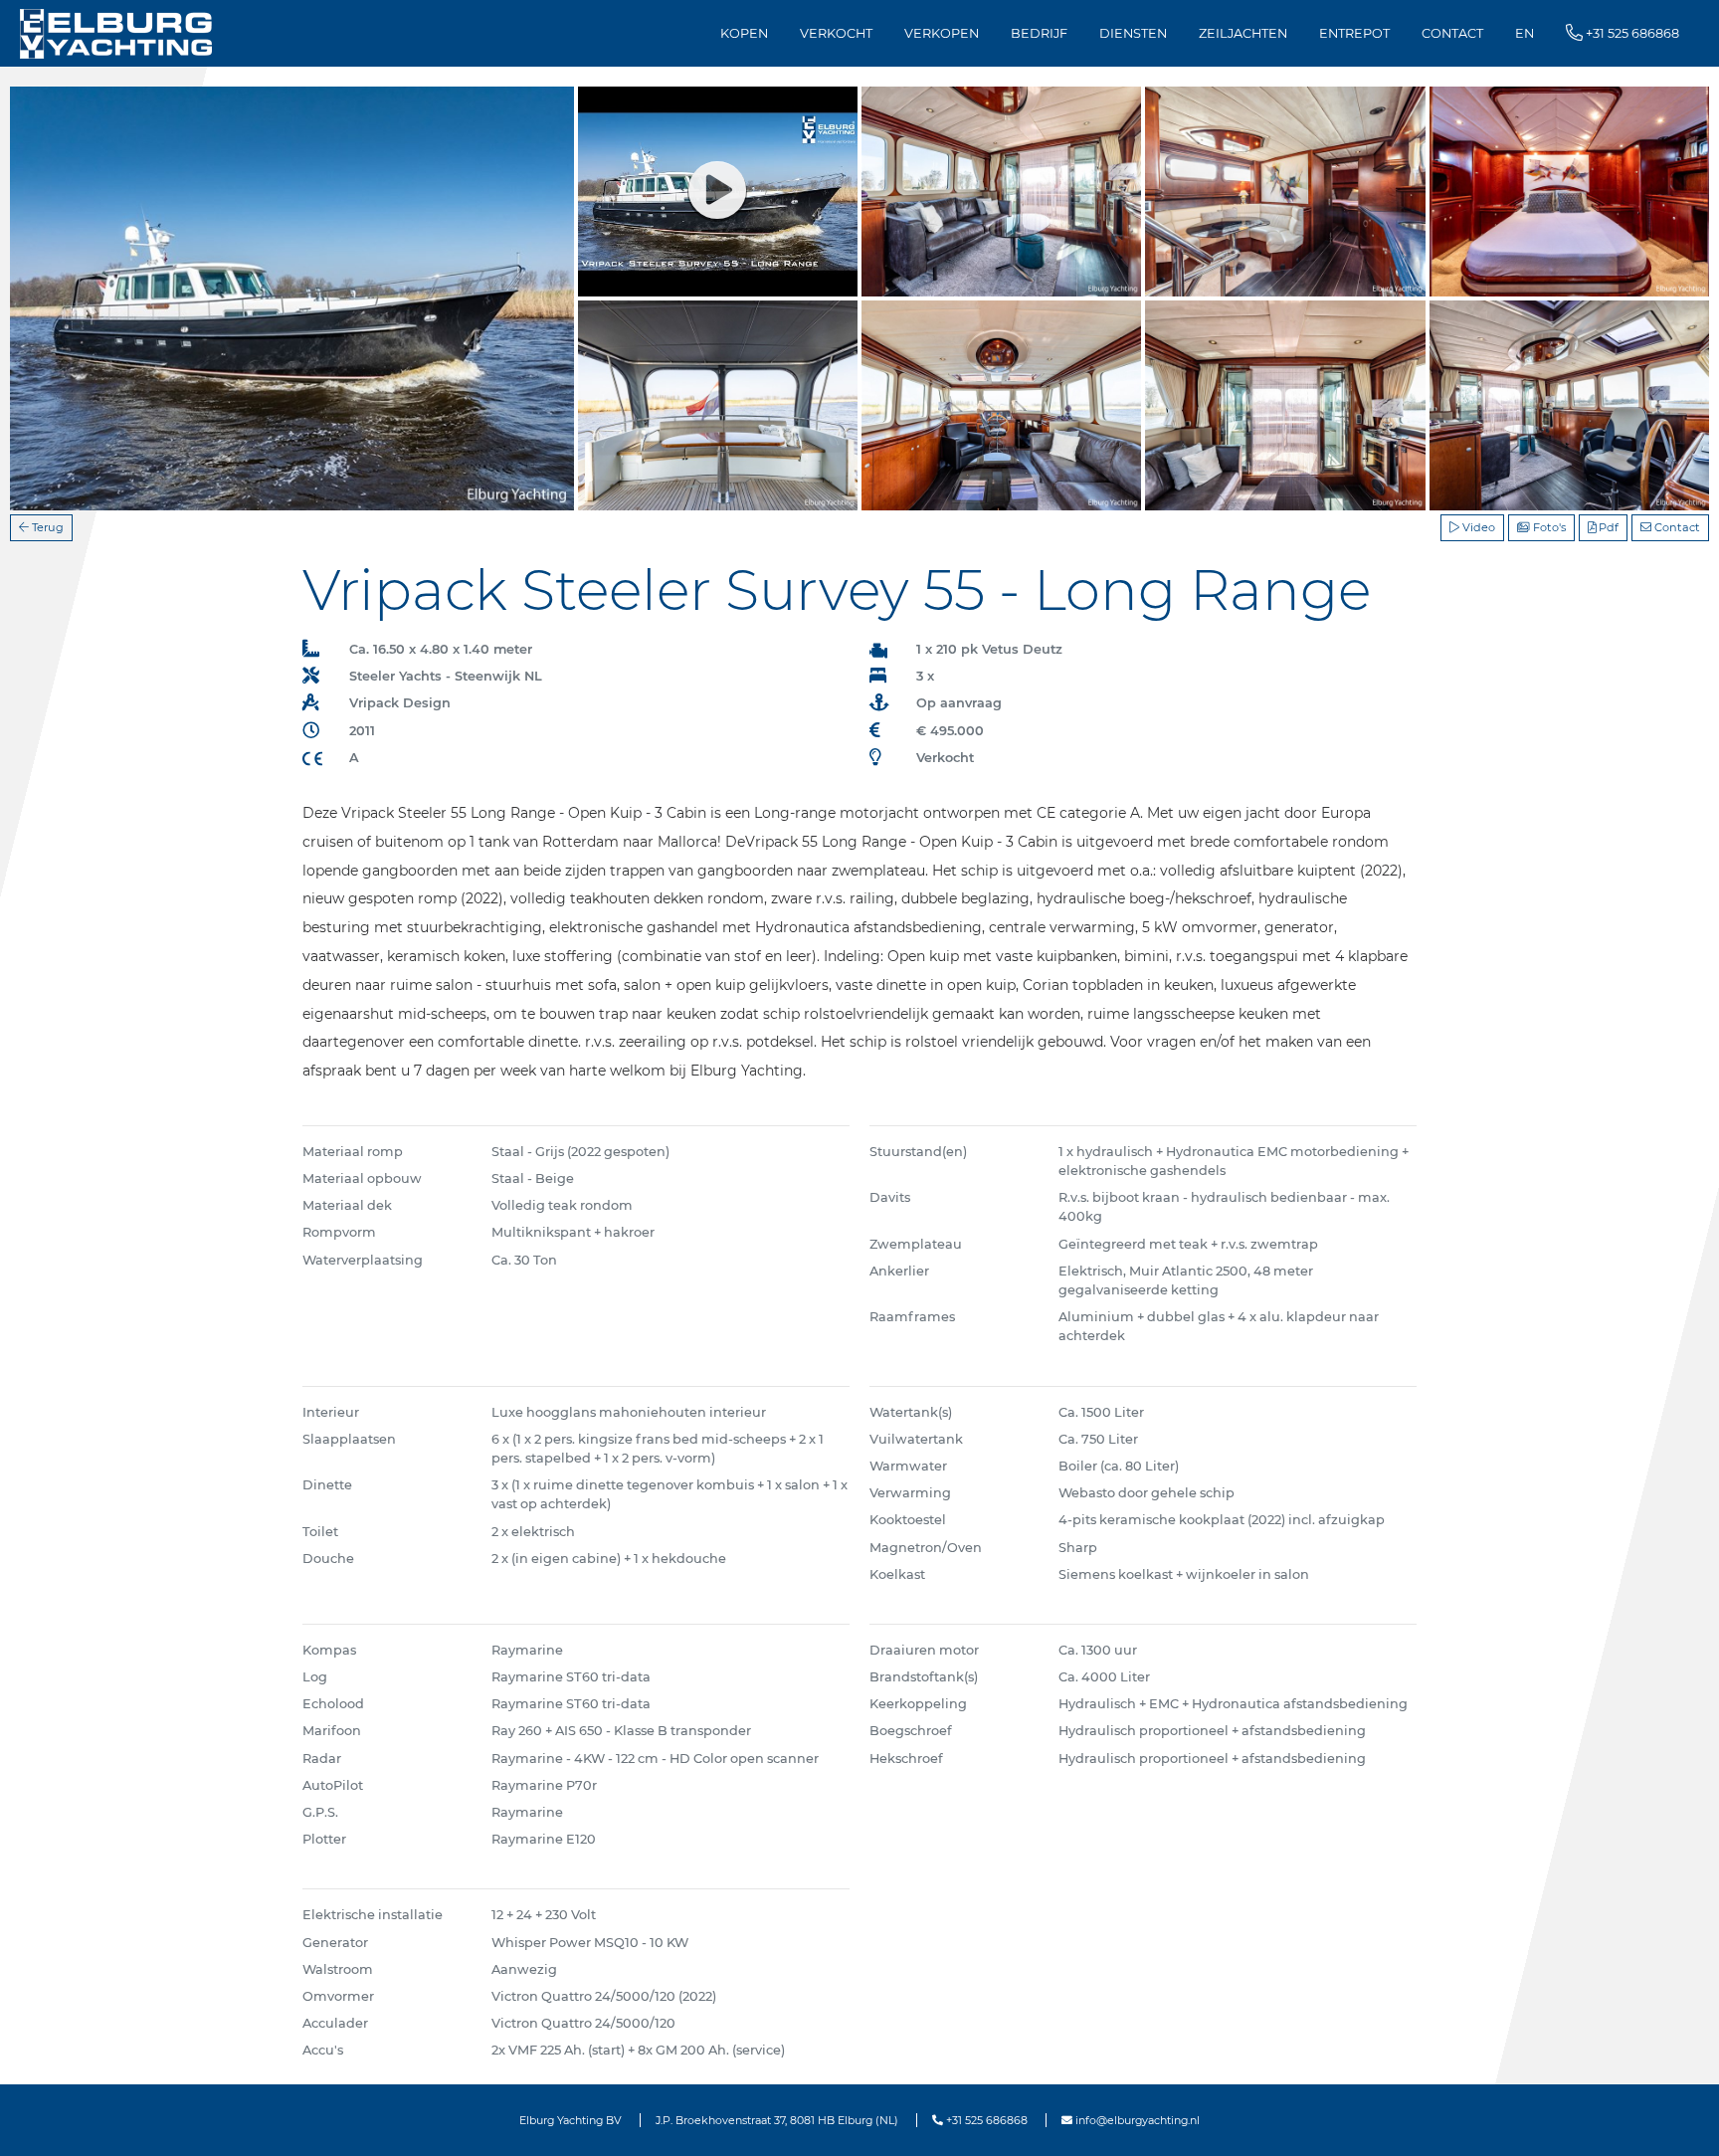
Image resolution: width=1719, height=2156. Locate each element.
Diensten (1133, 33)
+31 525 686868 (985, 2120)
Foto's (1548, 527)
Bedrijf (1039, 33)
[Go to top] (1679, 2120)
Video (1477, 527)
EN (1525, 33)
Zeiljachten (1243, 33)
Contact (1452, 33)
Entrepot (1354, 33)
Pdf (1607, 527)
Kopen (744, 33)
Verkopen (942, 33)
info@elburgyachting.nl (1136, 2120)
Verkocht (836, 33)
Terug (46, 527)
